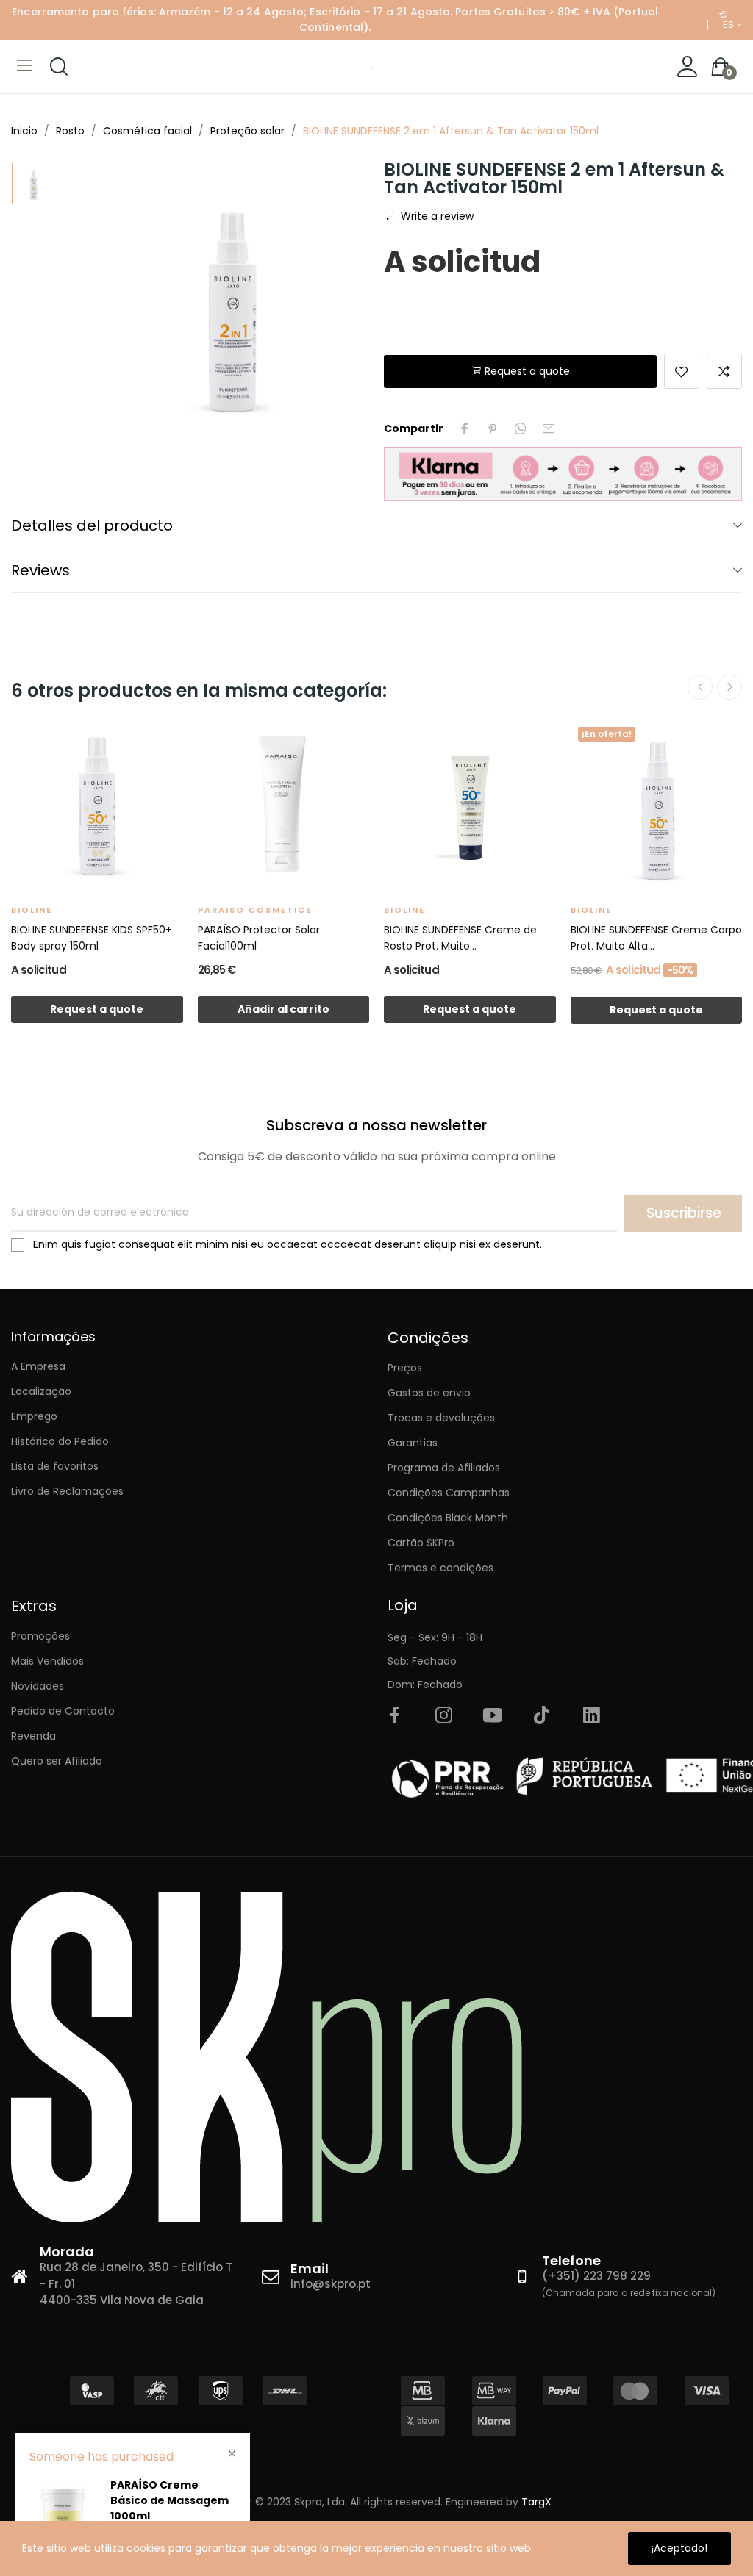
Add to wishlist (682, 371)
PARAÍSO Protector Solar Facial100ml (259, 938)
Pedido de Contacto (63, 1711)
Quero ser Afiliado (57, 1761)
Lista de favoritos (55, 1466)
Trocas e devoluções (441, 1418)
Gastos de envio (429, 1393)
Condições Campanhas (449, 1493)
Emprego (34, 1416)
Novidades (38, 1686)
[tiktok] (542, 1716)
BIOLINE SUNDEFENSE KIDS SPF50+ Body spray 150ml (92, 938)
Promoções (40, 1636)
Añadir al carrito (283, 1009)
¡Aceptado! (679, 2548)
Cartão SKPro (421, 1543)
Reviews (40, 570)
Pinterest (493, 428)
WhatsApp (521, 428)
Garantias (413, 1443)
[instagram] (443, 1716)
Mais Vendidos (47, 1661)
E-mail (549, 428)
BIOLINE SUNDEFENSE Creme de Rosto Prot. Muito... (460, 938)
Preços (405, 1368)
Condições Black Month (448, 1518)
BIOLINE (32, 910)
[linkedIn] (591, 1716)
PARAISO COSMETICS (255, 910)
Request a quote (526, 371)
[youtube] (493, 1716)
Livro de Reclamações (67, 1491)
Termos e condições (440, 1568)
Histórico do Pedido (60, 1441)
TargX (536, 2502)
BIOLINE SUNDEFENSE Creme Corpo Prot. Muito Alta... (656, 938)
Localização (41, 1391)
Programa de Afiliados (444, 1468)
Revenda (33, 1736)
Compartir (465, 428)
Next (729, 687)
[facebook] (394, 1716)
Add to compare (724, 371)
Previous (700, 687)
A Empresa (38, 1366)
